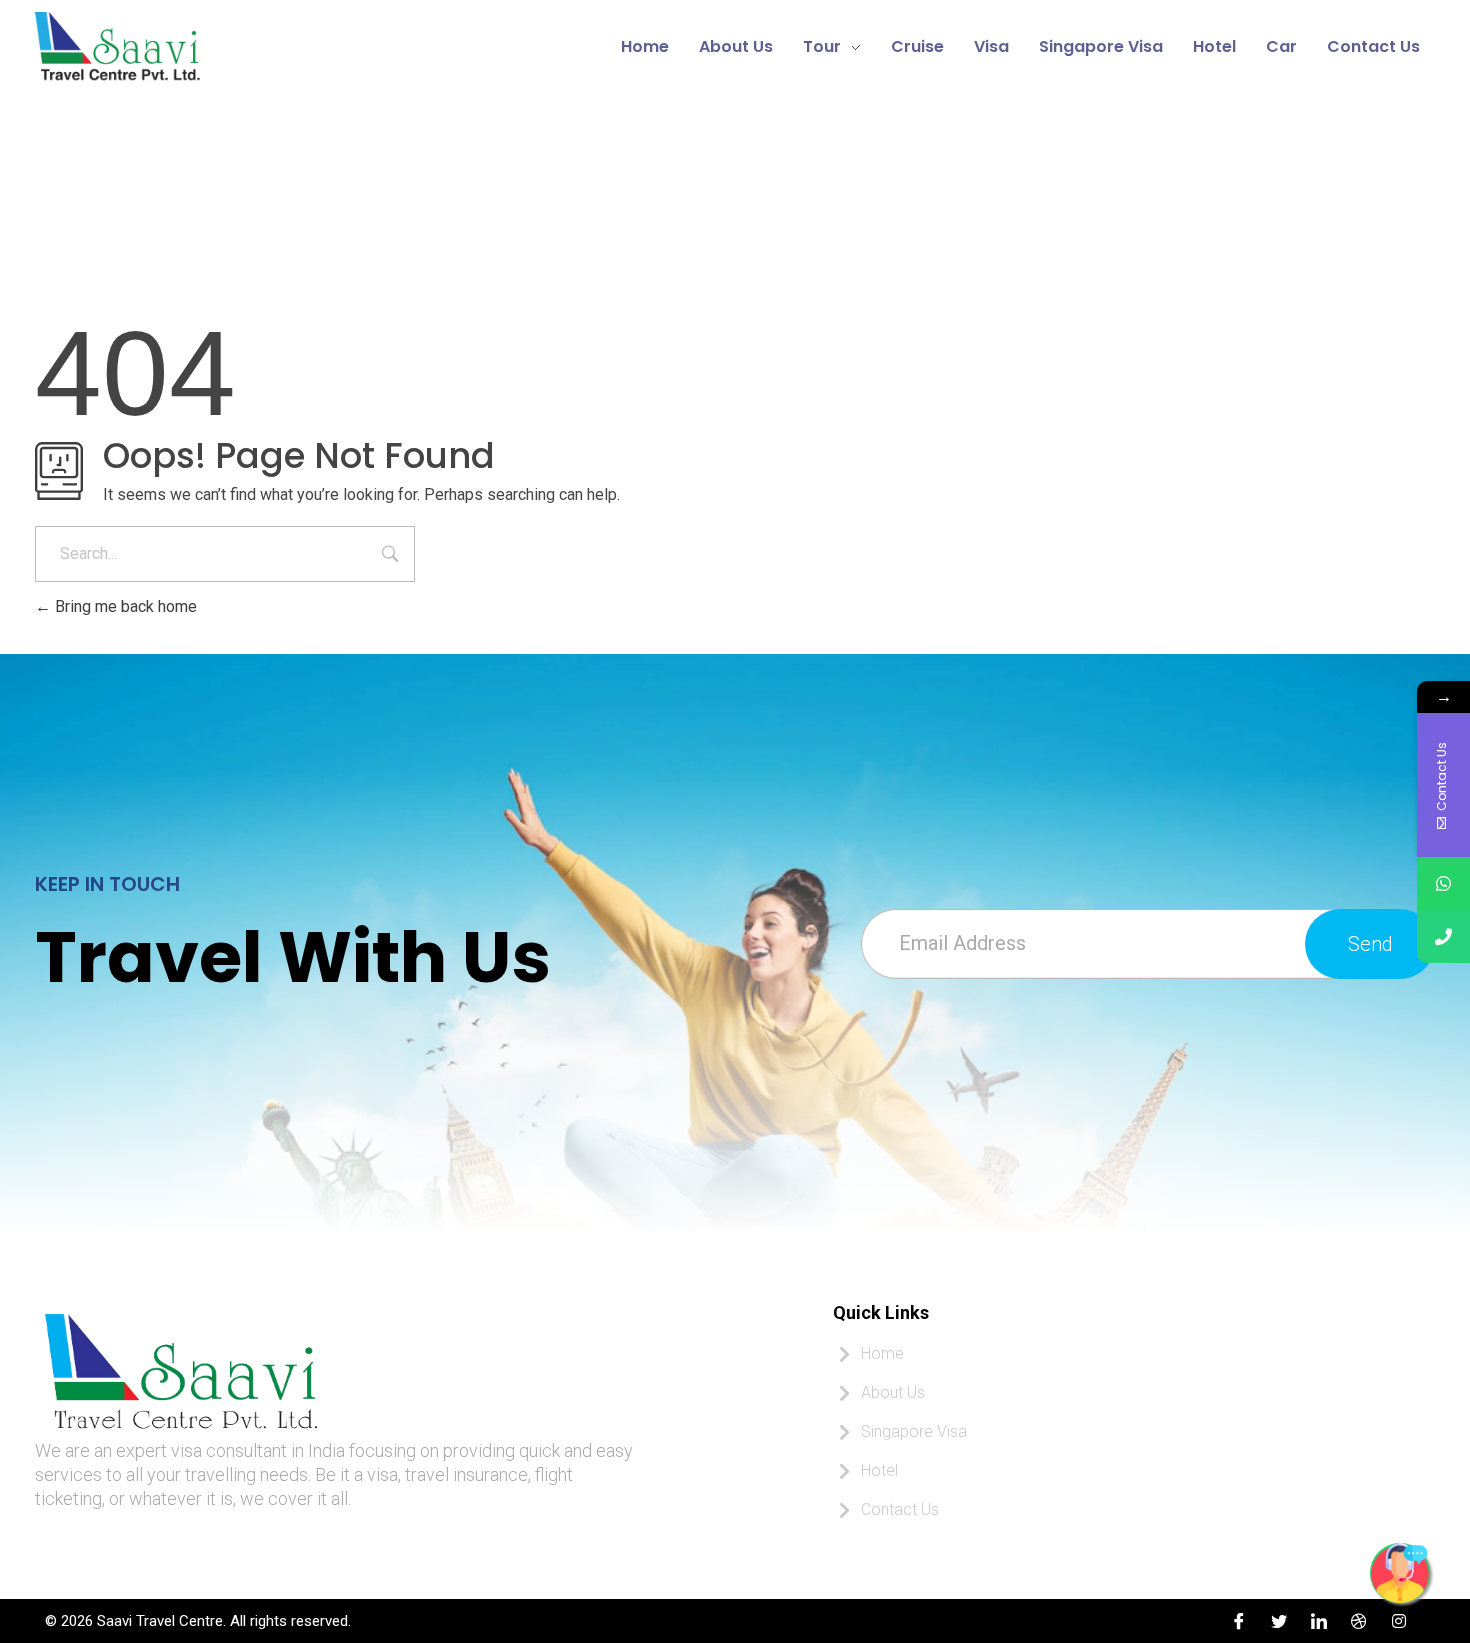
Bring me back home (124, 606)
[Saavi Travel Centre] (245, 43)
